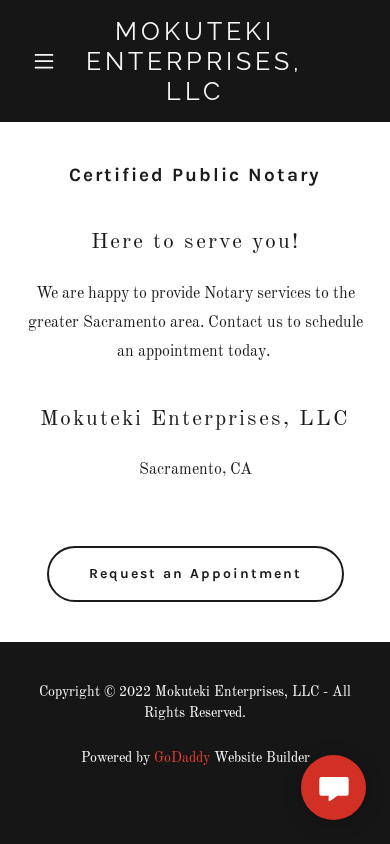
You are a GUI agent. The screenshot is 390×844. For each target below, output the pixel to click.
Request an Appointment (195, 573)
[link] (194, 96)
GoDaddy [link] (182, 758)
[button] (49, 61)
